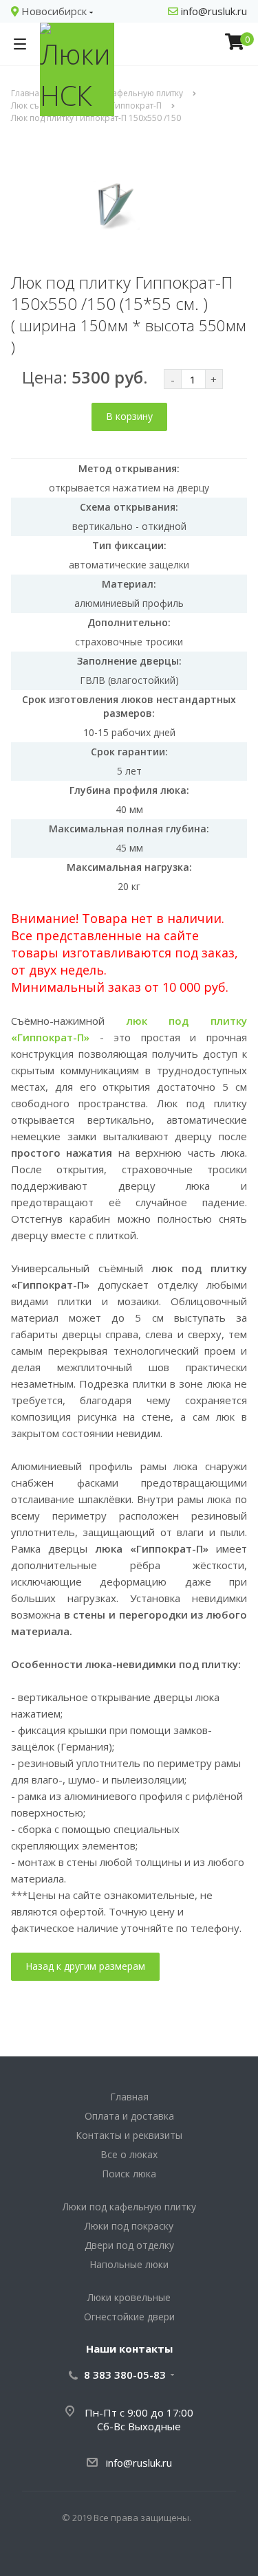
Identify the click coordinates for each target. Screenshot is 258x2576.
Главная (129, 2097)
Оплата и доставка (129, 2116)
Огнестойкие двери (129, 2317)
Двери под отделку (129, 2245)
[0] (235, 44)
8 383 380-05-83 (125, 2375)
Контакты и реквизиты (129, 2135)
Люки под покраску (129, 2226)
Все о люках (129, 2154)
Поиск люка (129, 2174)
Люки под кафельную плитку (129, 2207)
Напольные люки (129, 2264)
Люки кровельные (129, 2297)
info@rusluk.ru (213, 11)
